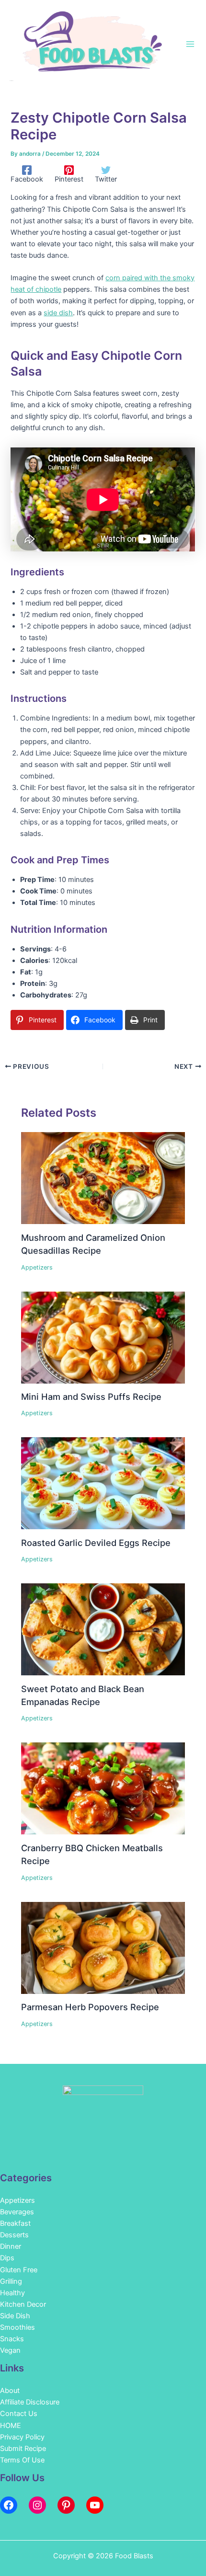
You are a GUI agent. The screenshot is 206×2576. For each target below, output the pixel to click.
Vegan (10, 2350)
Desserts (14, 2235)
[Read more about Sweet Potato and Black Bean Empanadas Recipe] (103, 1629)
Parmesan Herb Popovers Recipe (90, 2007)
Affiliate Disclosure (30, 2402)
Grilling (11, 2281)
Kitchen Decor (23, 2304)
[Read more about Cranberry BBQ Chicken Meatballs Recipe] (103, 1788)
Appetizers (37, 1267)
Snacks (12, 2339)
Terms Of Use (22, 2460)
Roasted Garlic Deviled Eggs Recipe (96, 1543)
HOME (11, 2426)
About (10, 2391)
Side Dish (15, 2316)
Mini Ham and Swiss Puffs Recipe (91, 1397)
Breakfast (15, 2223)
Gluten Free (19, 2270)
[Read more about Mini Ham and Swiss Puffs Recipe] (103, 1337)
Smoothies (17, 2327)
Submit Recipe (23, 2449)
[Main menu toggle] (190, 44)
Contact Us (19, 2414)
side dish (58, 313)
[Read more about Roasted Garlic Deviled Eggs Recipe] (103, 1483)
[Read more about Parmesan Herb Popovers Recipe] (103, 1947)
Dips (7, 2258)
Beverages (17, 2212)
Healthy (12, 2293)
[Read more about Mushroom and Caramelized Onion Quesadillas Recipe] (103, 1178)
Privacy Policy (22, 2437)
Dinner (11, 2246)
